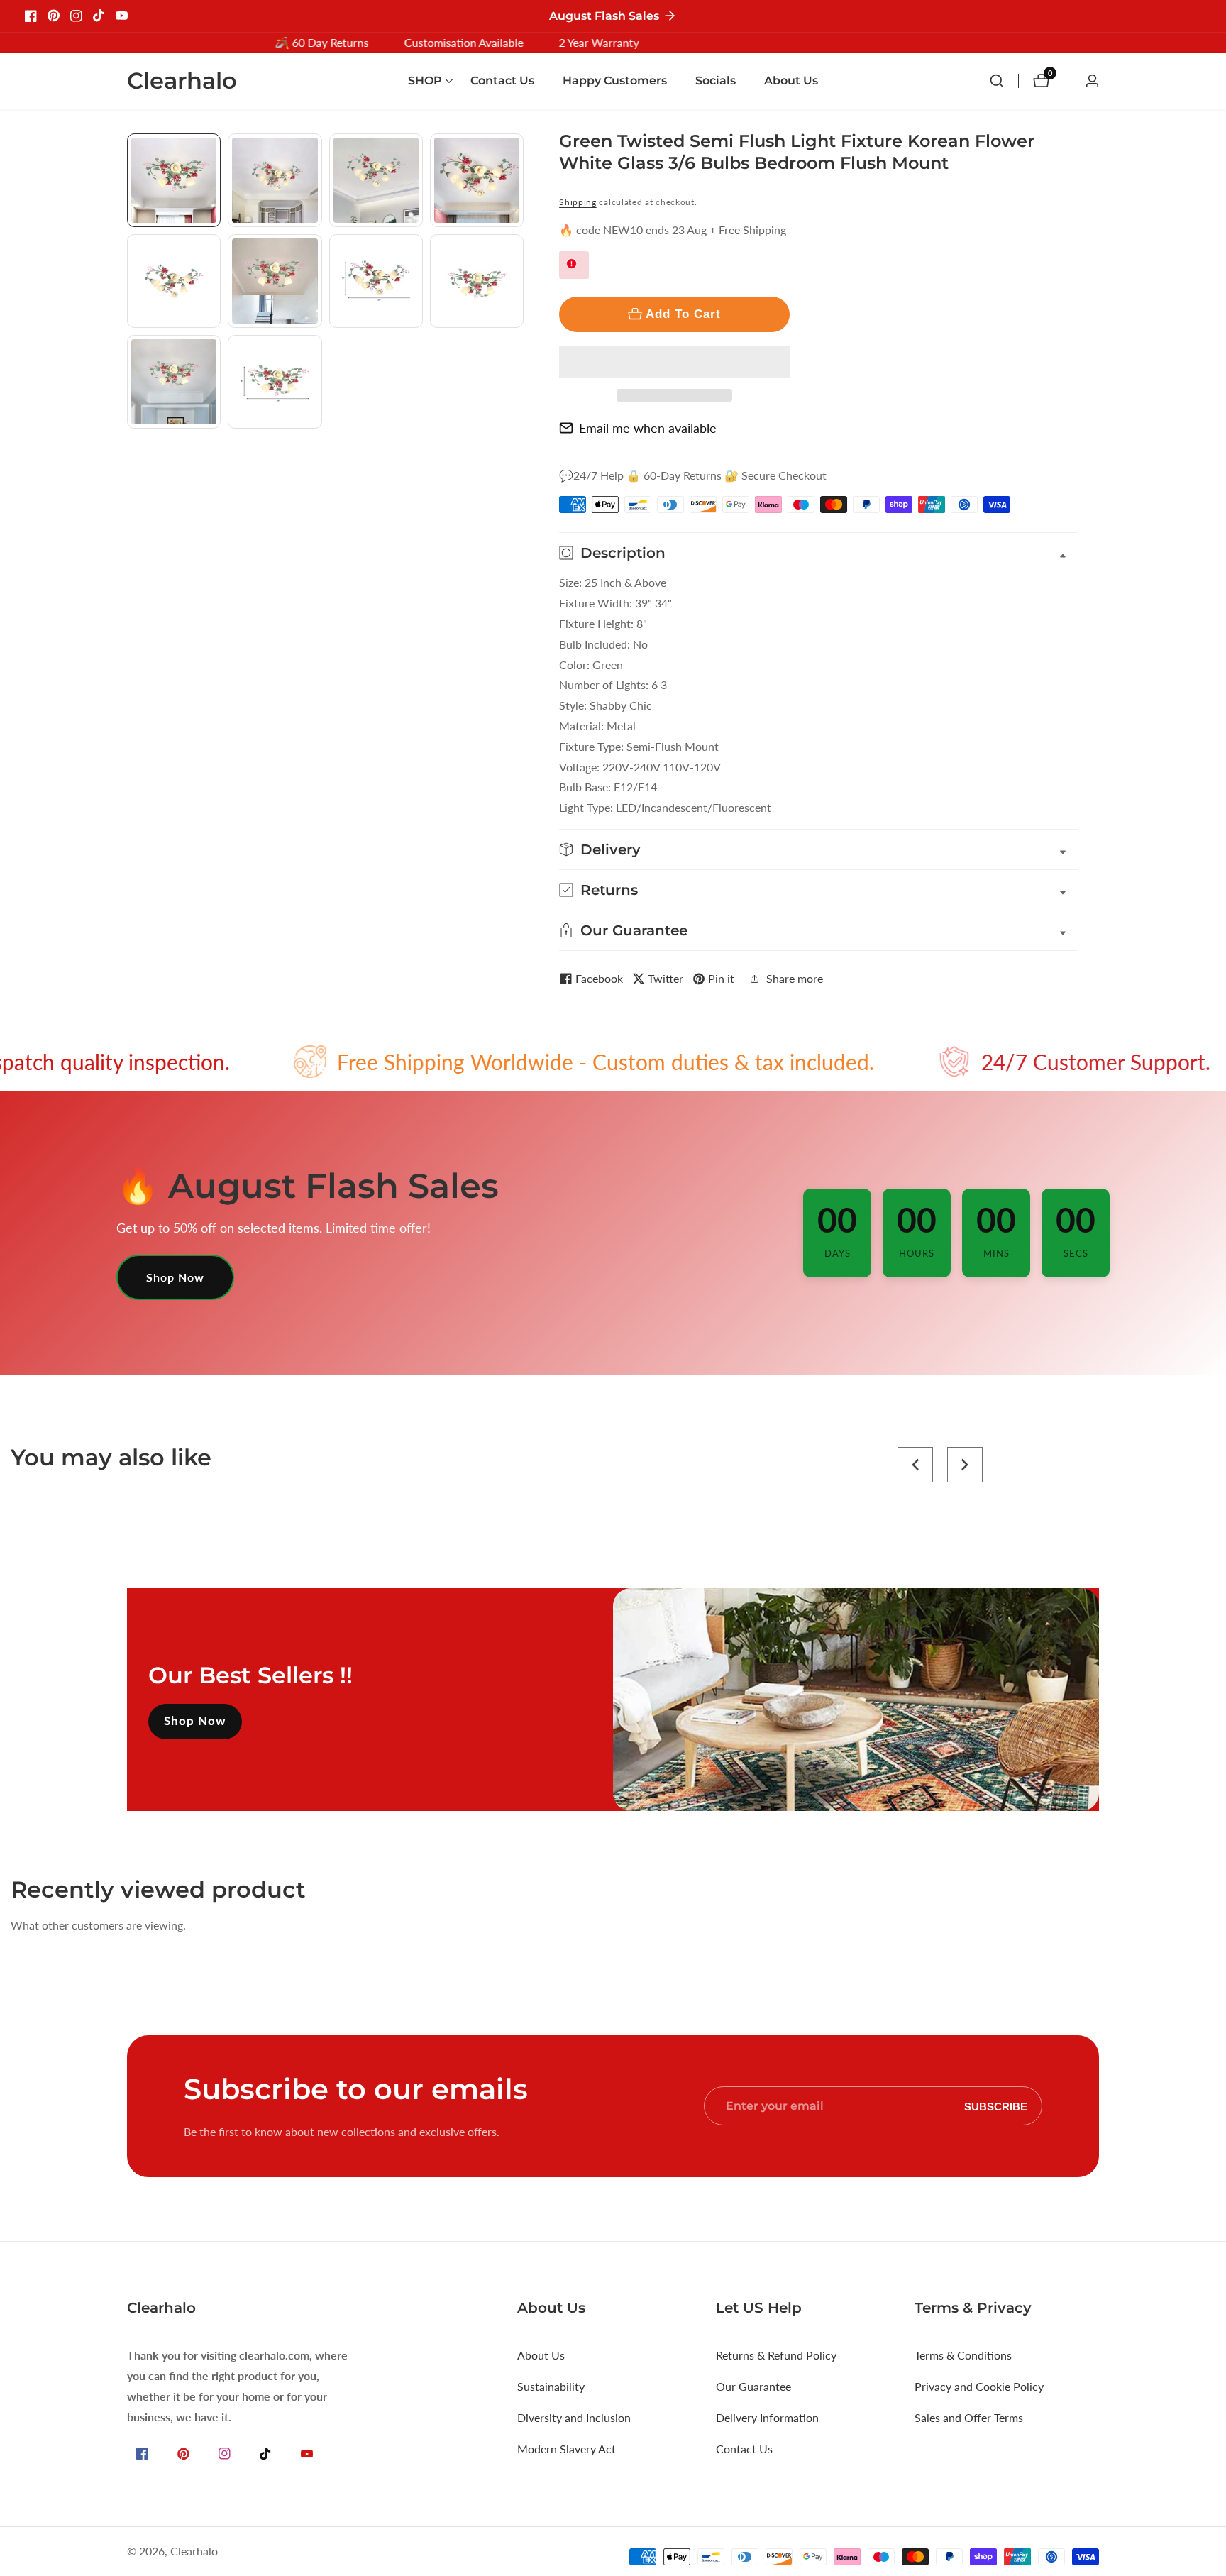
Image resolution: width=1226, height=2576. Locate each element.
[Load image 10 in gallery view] (275, 382)
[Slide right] (518, 445)
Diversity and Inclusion (574, 2417)
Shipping (578, 202)
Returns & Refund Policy (776, 2355)
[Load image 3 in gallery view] (376, 180)
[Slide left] (132, 149)
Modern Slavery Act (567, 2449)
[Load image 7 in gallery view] (376, 281)
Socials (716, 81)
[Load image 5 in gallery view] (174, 281)
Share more (795, 978)
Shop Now (175, 1277)
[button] (674, 362)
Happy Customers (615, 81)
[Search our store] (1004, 81)
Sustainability (551, 2386)
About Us (791, 81)
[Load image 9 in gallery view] (174, 382)
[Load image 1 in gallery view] (174, 180)
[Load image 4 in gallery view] (477, 180)
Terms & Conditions (963, 2355)
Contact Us (502, 81)
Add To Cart (683, 314)
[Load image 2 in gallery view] (275, 180)
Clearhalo (194, 2551)
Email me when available (648, 428)
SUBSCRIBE (996, 2106)
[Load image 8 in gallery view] (477, 281)
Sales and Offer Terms (969, 2417)
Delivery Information (767, 2417)
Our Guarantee (753, 2386)
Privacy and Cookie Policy (979, 2386)
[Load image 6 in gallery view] (275, 281)
